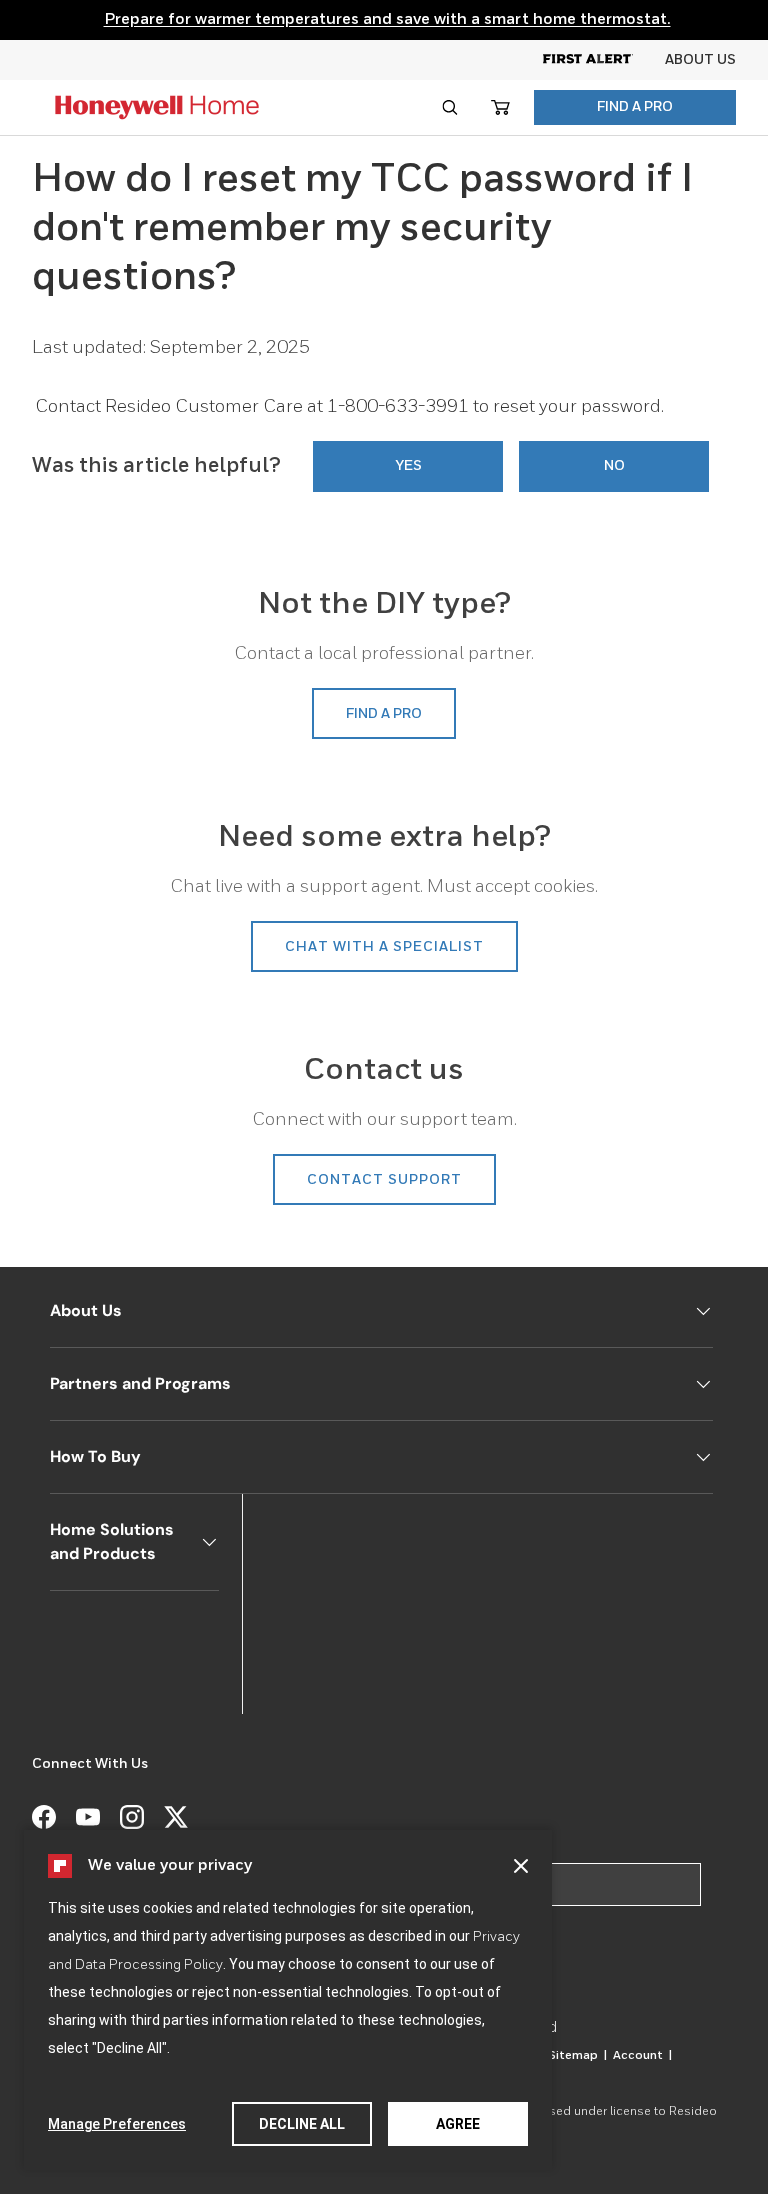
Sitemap (577, 2056)
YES (408, 466)
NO (614, 466)
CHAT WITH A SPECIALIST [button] (384, 947)
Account (642, 2056)
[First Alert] (604, 60)
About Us (700, 60)
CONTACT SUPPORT (384, 1180)
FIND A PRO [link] (384, 714)
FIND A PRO (635, 107)
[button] (521, 1866)
